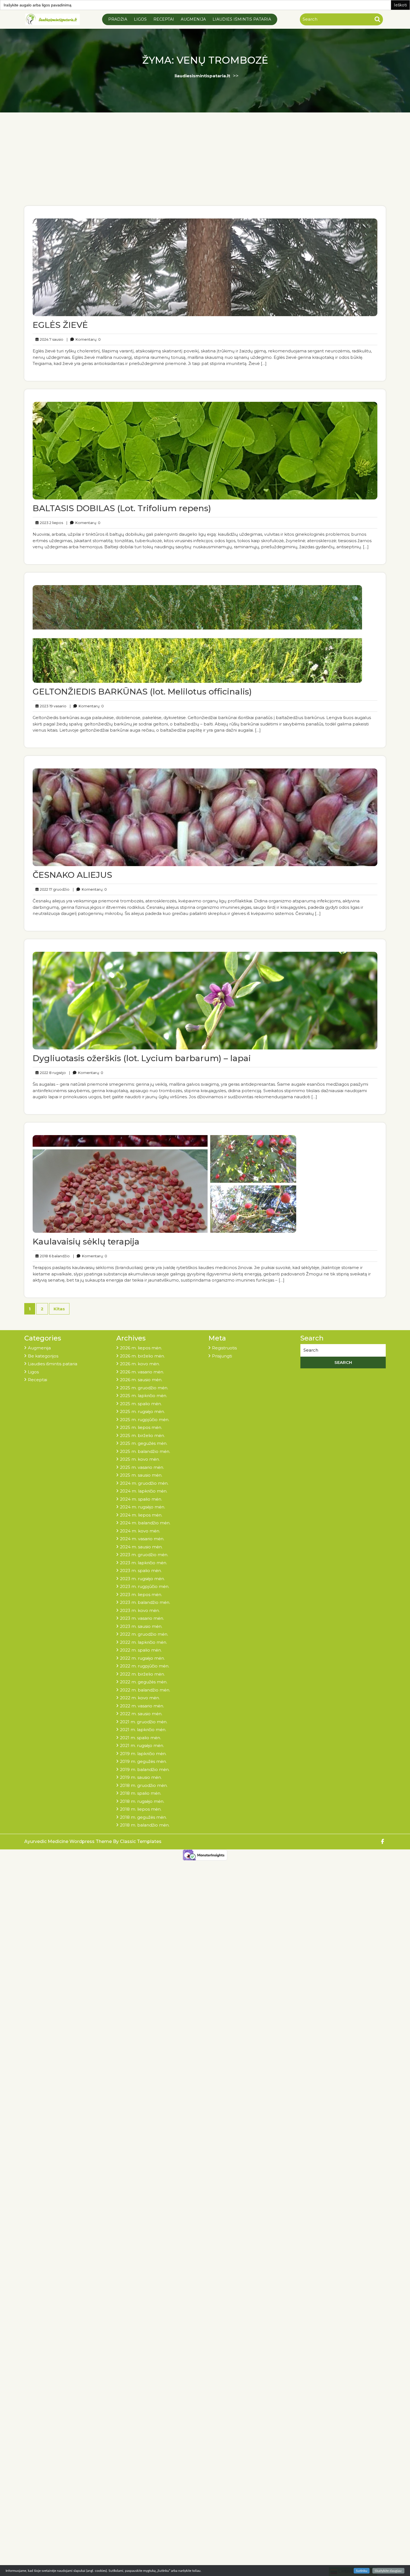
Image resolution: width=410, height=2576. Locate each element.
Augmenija (193, 19)
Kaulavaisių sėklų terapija (86, 1242)
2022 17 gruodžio (54, 889)
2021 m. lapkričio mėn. (143, 1730)
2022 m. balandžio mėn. (145, 1690)
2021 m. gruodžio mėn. (144, 1722)
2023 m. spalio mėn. (141, 1571)
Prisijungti (222, 1356)
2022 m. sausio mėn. (141, 1714)
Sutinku (362, 2571)
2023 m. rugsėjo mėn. (142, 1579)
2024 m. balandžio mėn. (145, 1523)
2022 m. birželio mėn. (142, 1674)
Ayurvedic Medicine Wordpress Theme (69, 1841)
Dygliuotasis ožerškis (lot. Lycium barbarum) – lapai (142, 1058)
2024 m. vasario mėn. (142, 1539)
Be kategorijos (43, 1356)
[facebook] (383, 1842)
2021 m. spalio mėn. (140, 1738)
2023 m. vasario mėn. (142, 1618)
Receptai (164, 19)
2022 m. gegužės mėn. (144, 1682)
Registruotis (224, 1348)
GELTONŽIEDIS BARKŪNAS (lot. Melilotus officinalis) (142, 692)
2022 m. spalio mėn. (141, 1650)
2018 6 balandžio (54, 1256)
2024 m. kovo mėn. (140, 1531)
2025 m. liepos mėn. (141, 1427)
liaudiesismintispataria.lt (202, 76)
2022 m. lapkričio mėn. (143, 1642)
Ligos (140, 19)
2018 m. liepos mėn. (141, 1809)
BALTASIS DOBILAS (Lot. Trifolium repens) (122, 508)
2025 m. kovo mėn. (140, 1459)
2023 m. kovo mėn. (140, 1610)
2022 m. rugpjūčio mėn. (145, 1666)
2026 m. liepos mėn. (141, 1348)
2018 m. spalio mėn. (141, 1793)
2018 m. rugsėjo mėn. (142, 1801)
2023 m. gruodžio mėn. (144, 1555)
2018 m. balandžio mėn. (145, 1825)
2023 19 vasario (52, 706)
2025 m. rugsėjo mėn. (142, 1411)
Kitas (59, 1309)
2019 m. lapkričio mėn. (143, 1754)
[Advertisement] (205, 164)
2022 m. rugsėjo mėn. (142, 1658)
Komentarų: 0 (84, 339)
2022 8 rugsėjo (52, 1072)
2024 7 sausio (51, 339)
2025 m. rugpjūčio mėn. (145, 1420)
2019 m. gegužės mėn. (143, 1761)
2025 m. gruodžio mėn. (144, 1388)
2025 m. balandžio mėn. (145, 1451)
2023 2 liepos (51, 522)
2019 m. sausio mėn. (141, 1777)
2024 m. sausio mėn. (141, 1547)
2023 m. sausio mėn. (141, 1626)
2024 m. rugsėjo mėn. (143, 1507)
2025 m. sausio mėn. (141, 1475)
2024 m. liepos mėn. (141, 1515)
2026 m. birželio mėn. (142, 1356)
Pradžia (118, 19)
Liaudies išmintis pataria (242, 19)
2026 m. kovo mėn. (140, 1364)
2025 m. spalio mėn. (141, 1404)
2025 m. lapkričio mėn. (143, 1396)
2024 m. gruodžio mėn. (144, 1483)
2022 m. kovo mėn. (140, 1698)
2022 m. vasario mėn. (142, 1706)
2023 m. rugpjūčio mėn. (145, 1586)
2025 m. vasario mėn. (142, 1467)
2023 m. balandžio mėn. (145, 1602)
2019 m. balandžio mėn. (145, 1769)
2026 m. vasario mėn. (142, 1372)
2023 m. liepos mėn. (141, 1595)
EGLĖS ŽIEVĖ (60, 325)
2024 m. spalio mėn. (141, 1499)
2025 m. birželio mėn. (142, 1435)
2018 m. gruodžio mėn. (144, 1785)
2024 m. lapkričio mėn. (144, 1491)
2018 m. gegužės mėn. (143, 1817)
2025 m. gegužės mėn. (144, 1443)
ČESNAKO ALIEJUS (72, 875)
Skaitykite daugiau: (388, 2571)
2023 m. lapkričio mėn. (143, 1563)
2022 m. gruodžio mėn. (144, 1634)
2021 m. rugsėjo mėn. (142, 1745)
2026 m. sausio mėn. (141, 1380)
